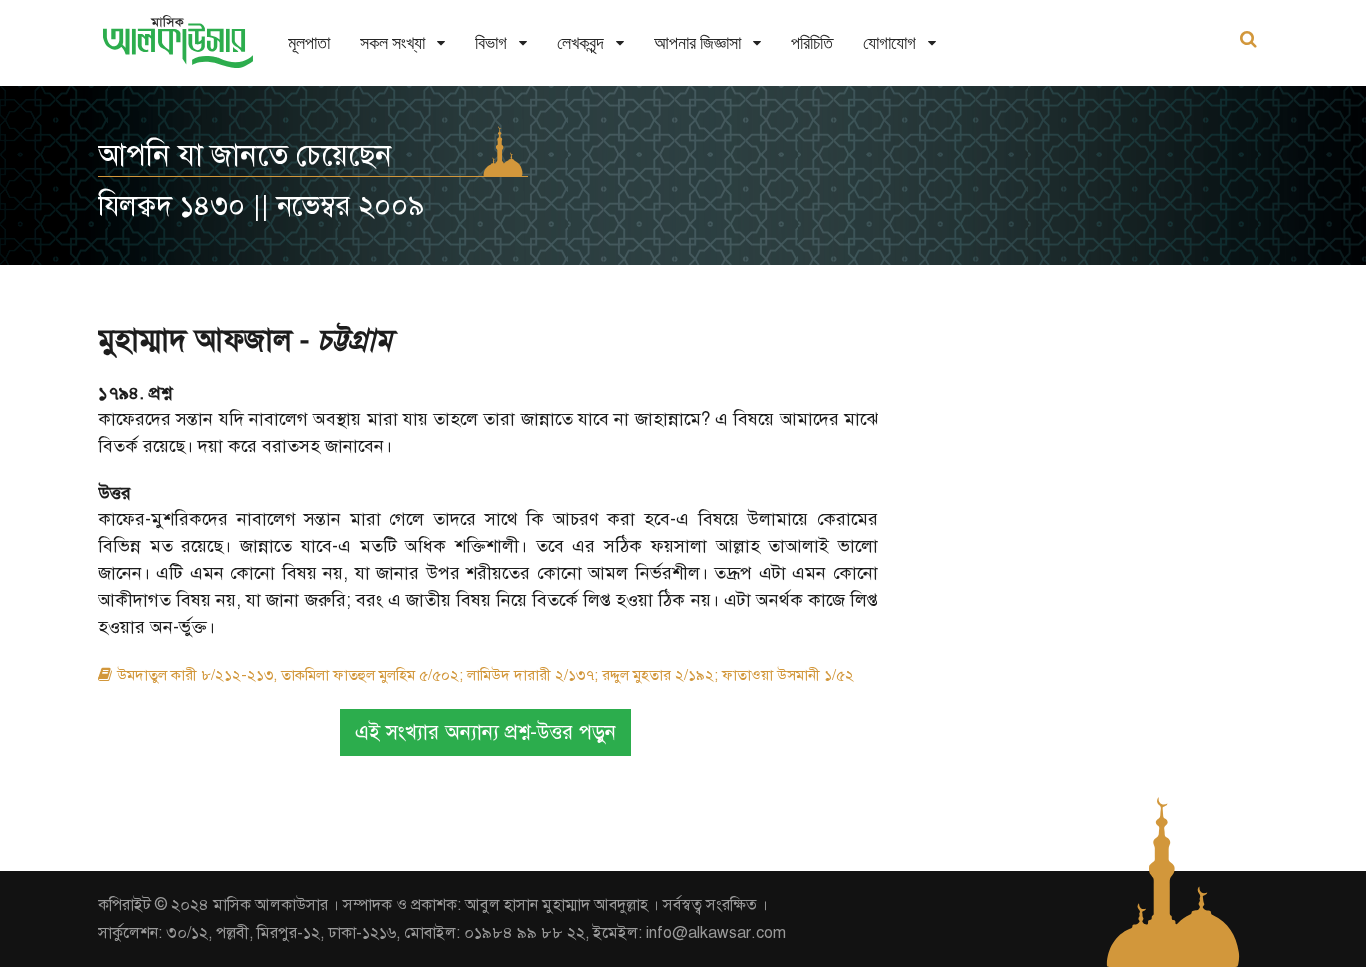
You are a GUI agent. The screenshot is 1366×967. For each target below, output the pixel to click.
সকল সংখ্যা (392, 42)
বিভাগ (491, 42)
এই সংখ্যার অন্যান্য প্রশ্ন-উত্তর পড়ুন (485, 732)
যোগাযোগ (889, 42)
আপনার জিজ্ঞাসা (697, 42)
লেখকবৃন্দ (580, 42)
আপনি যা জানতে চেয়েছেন (245, 155)
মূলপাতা (309, 42)
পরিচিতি (812, 42)
